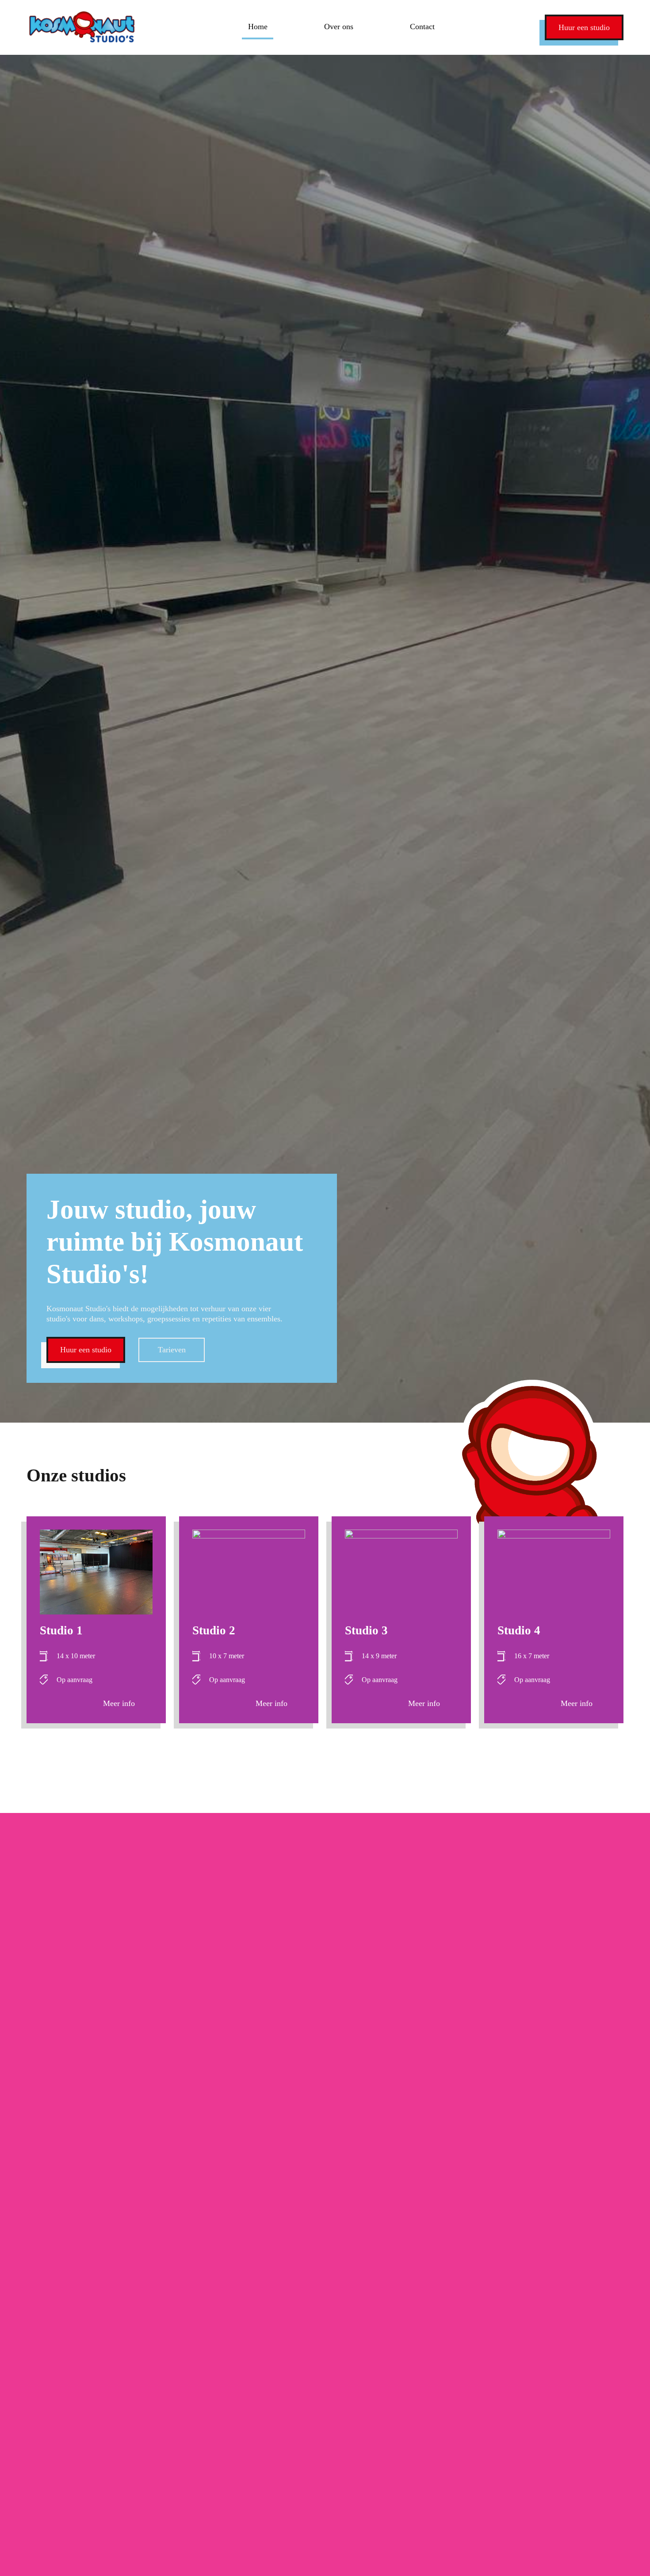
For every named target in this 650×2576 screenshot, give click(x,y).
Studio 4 (519, 1630)
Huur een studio (584, 27)
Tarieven (172, 1350)
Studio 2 (214, 1630)
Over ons (339, 27)
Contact (422, 27)
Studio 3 (366, 1630)
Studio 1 (61, 1630)
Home (258, 27)
